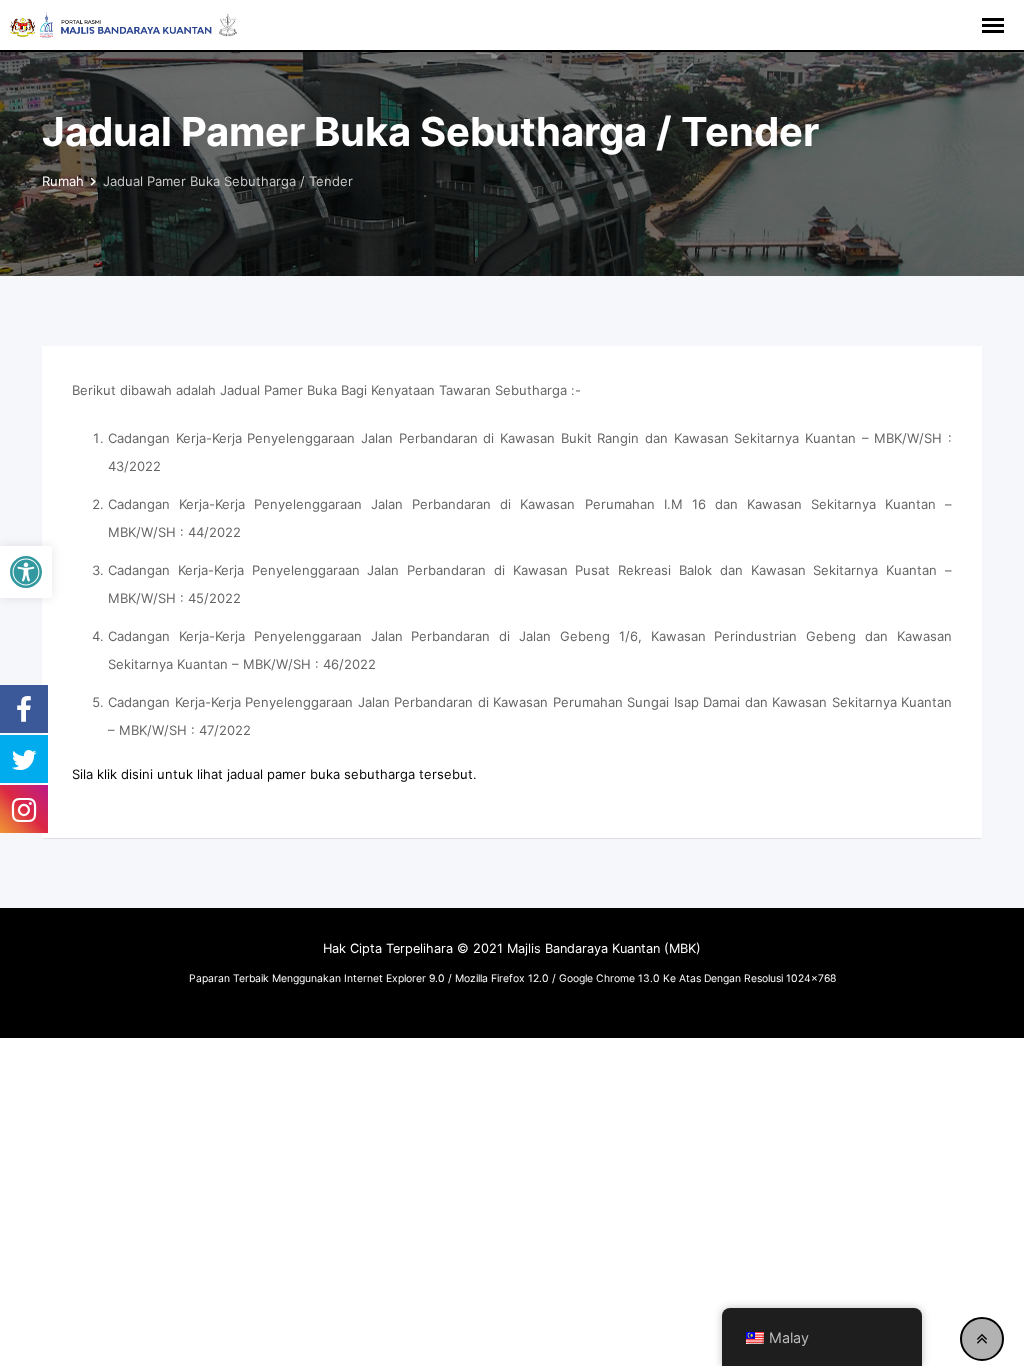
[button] (26, 572)
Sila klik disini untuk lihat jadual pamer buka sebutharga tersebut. (274, 774)
